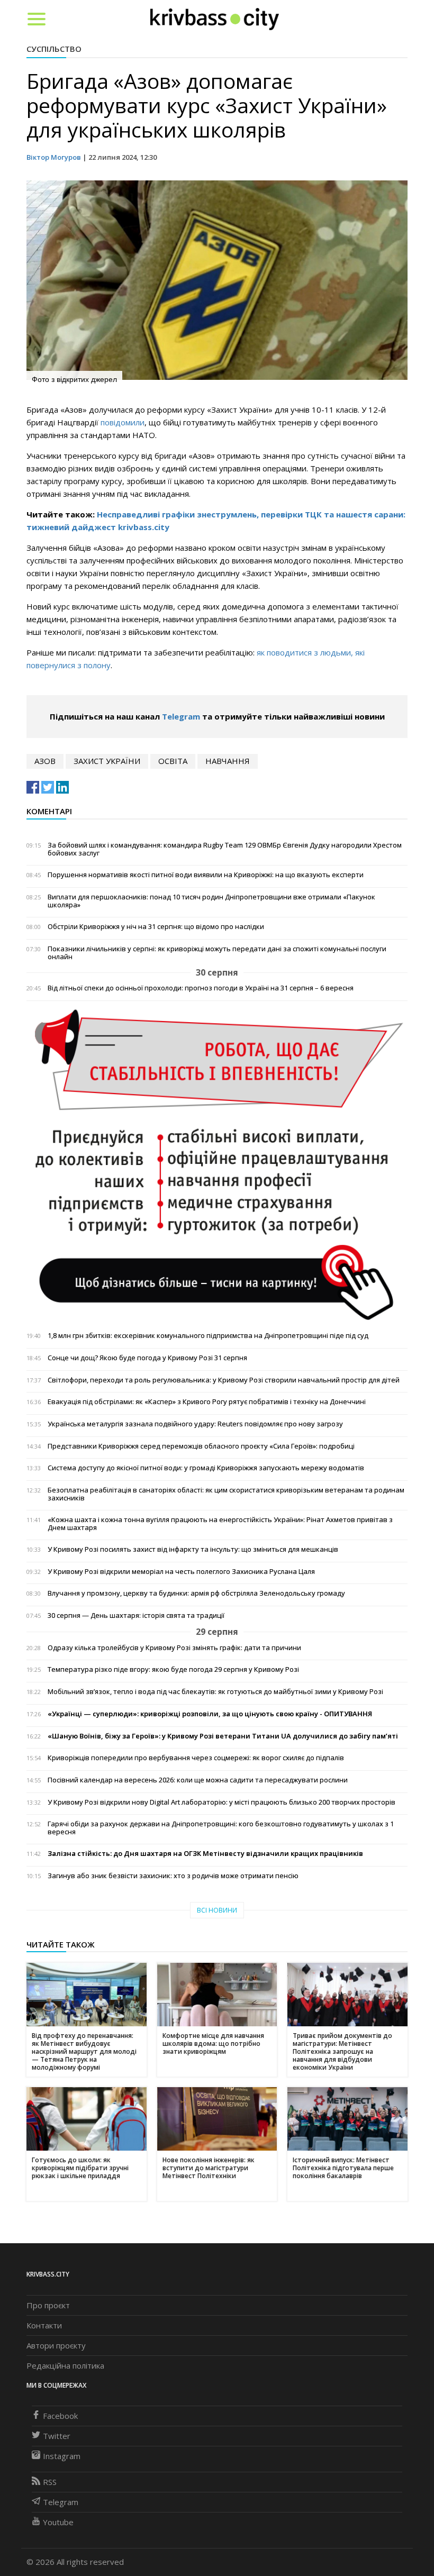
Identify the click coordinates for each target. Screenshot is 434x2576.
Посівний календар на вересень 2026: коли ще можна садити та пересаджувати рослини (198, 1780)
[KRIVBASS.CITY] (215, 19)
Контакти (44, 2325)
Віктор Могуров (54, 157)
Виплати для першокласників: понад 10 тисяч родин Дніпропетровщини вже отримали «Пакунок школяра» (211, 901)
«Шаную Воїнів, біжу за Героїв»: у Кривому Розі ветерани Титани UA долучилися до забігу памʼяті (223, 1736)
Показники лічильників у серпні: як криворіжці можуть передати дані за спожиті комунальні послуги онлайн (217, 953)
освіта (173, 761)
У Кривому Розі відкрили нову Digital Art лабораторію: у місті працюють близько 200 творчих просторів (221, 1802)
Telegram (181, 716)
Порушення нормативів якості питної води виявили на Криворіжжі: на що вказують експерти (206, 875)
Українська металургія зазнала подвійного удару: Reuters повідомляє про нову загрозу (195, 1424)
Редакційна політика (65, 2365)
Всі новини (217, 1910)
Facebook (60, 2416)
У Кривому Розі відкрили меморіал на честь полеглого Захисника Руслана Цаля (181, 1572)
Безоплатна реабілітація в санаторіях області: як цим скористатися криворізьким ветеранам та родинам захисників (226, 1494)
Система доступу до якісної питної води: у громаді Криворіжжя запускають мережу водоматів (206, 1468)
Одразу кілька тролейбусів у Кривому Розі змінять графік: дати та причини (174, 1648)
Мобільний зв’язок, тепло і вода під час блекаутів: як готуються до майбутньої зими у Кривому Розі (215, 1692)
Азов (45, 761)
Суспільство (54, 49)
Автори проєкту (56, 2345)
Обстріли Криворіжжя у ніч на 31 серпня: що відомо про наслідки (156, 927)
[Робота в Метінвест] (217, 1164)
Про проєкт (48, 2305)
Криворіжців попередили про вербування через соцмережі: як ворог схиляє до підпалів (196, 1758)
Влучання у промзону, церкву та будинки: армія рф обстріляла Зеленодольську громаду (196, 1593)
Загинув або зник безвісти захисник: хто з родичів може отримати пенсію (173, 1876)
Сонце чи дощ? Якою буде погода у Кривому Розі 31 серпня (147, 1358)
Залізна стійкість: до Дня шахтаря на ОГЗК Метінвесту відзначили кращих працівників (205, 1854)
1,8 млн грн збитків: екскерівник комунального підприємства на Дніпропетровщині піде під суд (208, 1336)
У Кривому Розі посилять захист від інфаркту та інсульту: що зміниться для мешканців (193, 1549)
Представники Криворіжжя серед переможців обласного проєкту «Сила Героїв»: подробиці (201, 1446)
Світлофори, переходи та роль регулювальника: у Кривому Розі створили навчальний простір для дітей (224, 1380)
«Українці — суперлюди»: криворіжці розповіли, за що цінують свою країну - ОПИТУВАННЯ (210, 1714)
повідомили (123, 422)
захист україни (107, 761)
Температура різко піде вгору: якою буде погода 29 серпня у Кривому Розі (173, 1669)
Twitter (57, 2436)
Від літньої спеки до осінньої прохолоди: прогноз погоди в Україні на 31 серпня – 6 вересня (201, 988)
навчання (228, 761)
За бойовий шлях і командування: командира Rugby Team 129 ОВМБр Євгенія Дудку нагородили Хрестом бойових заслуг (225, 849)
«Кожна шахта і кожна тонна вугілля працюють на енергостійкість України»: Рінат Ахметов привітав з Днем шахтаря (220, 1524)
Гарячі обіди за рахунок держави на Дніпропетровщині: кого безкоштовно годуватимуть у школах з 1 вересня (221, 1828)
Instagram (62, 2456)
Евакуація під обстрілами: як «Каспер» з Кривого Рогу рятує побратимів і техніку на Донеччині (207, 1402)
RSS (50, 2482)
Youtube (58, 2522)
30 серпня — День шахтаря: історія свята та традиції (136, 1615)
